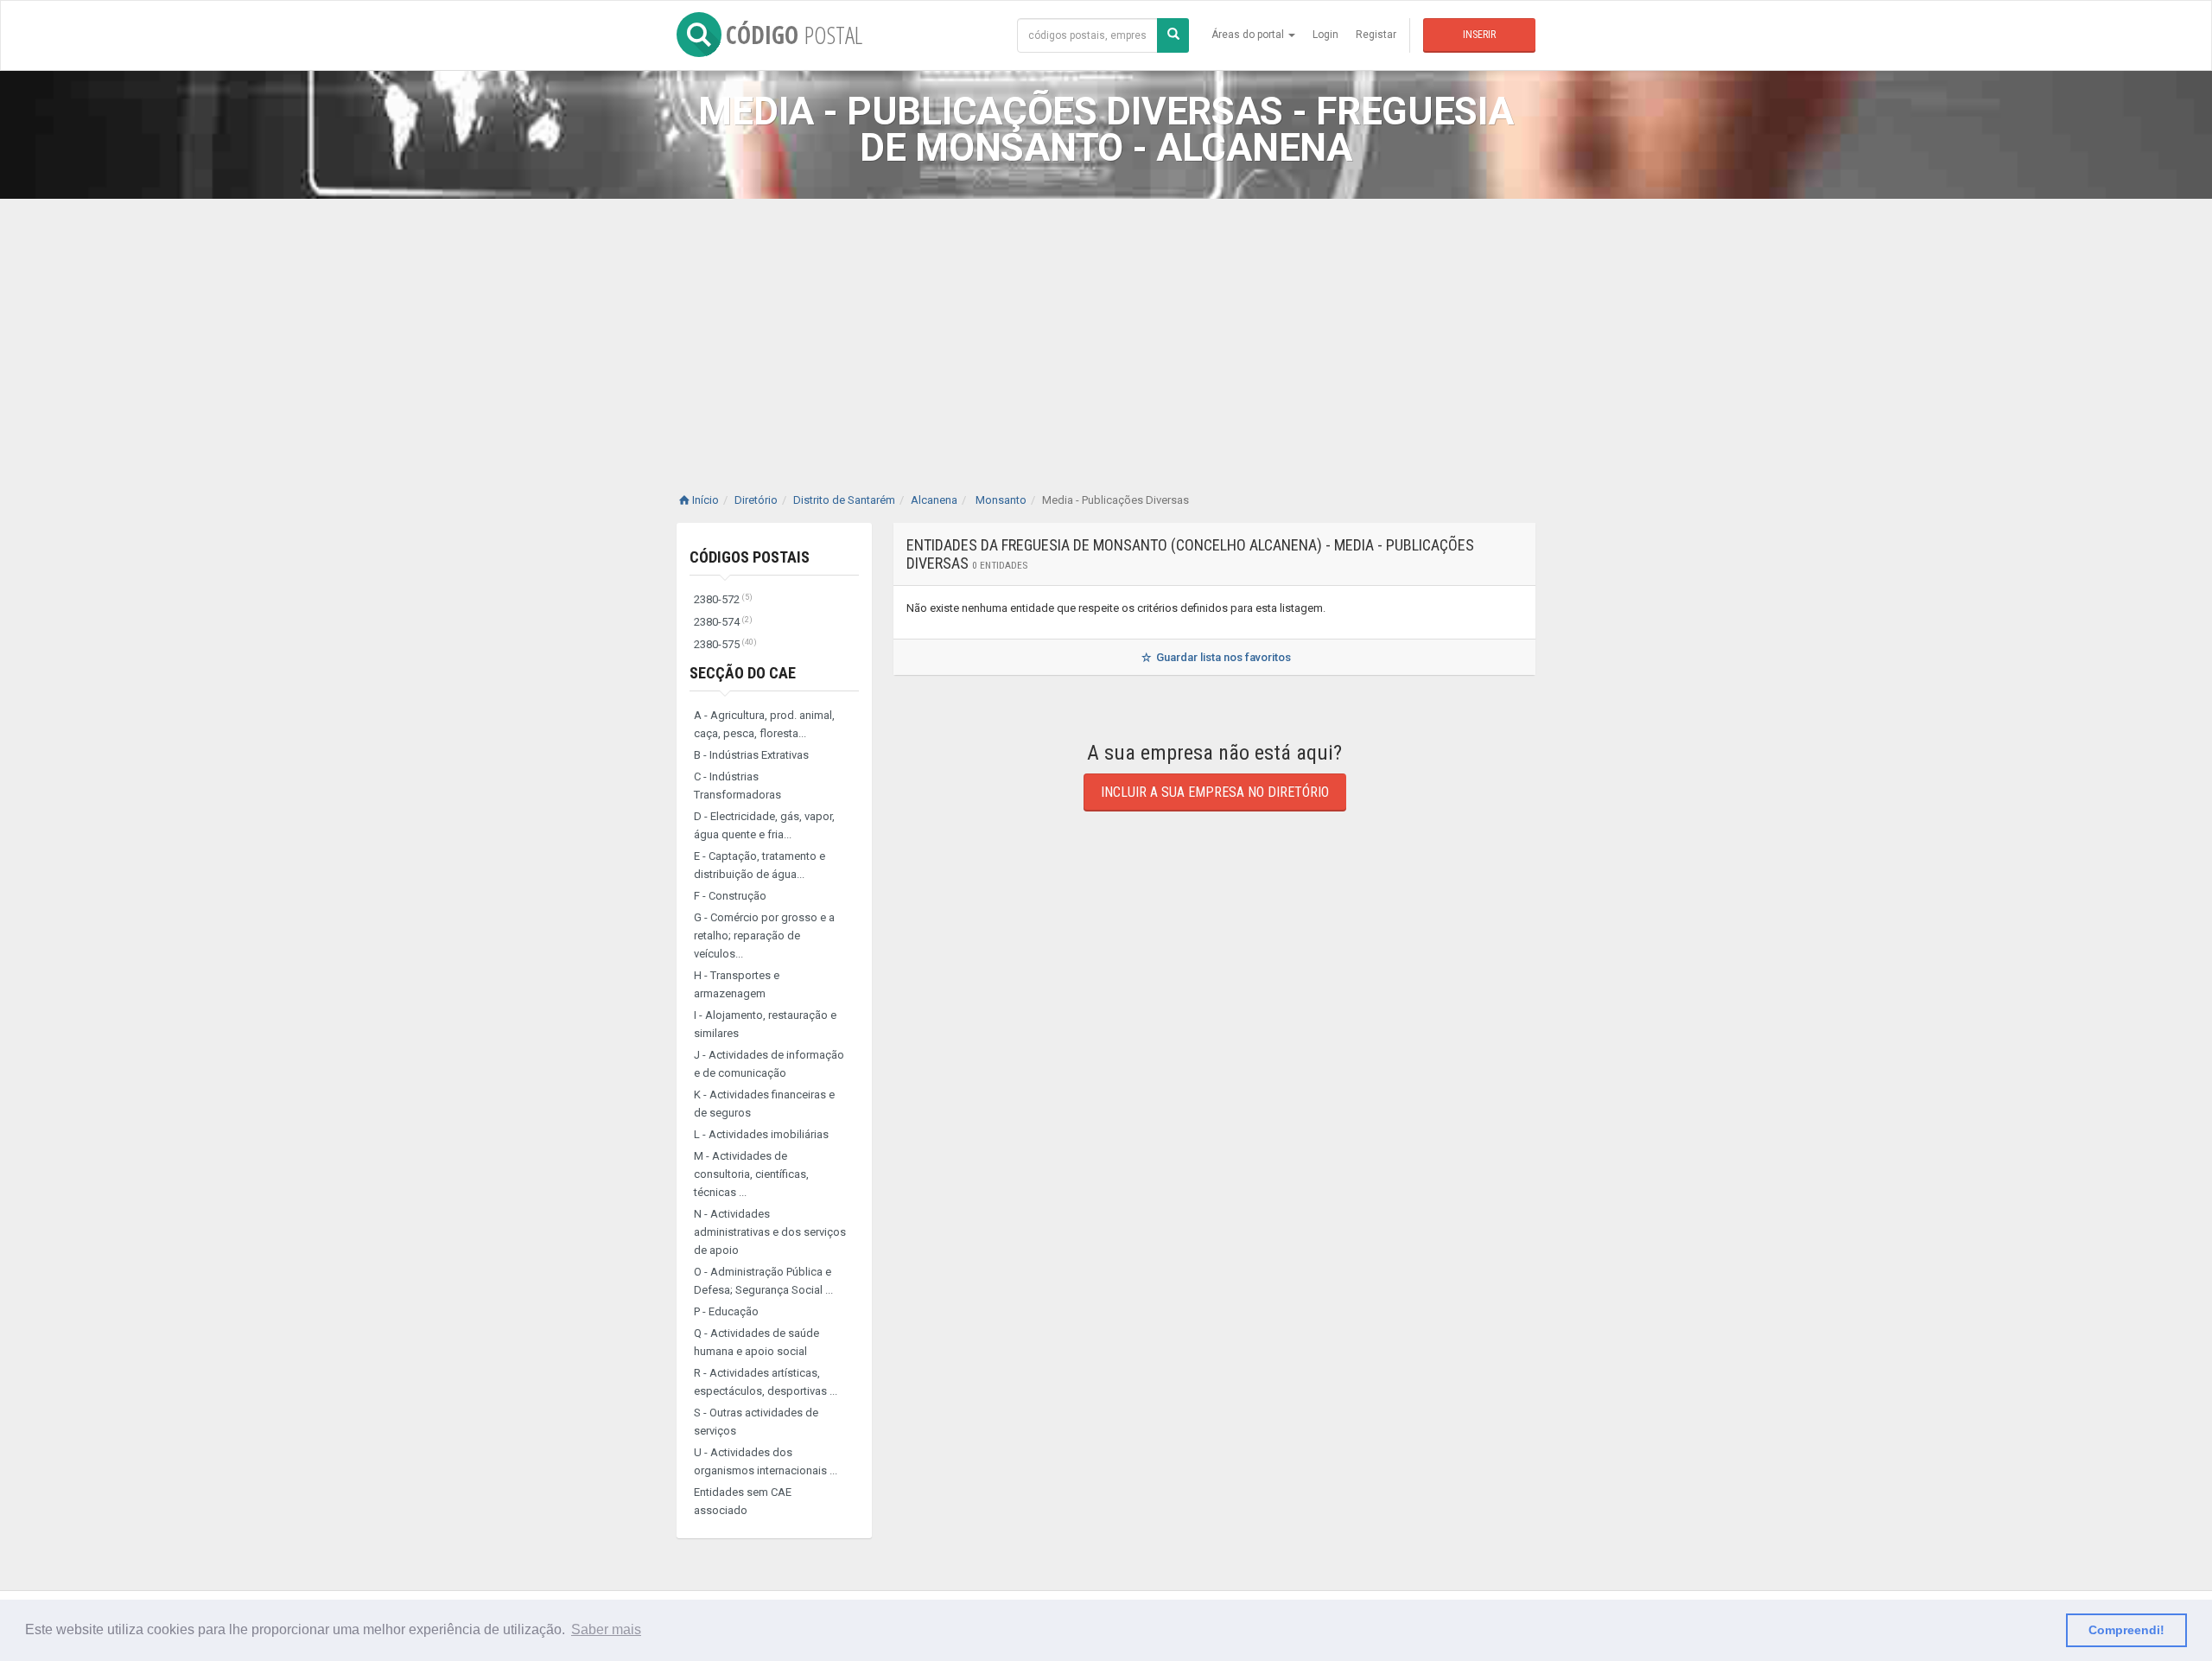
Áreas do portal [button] (1249, 35)
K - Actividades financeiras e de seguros (764, 1104)
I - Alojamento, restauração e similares (765, 1024)
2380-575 (725, 644)
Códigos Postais (750, 557)
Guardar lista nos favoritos (1222, 657)
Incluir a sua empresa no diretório (1215, 792)
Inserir (1479, 35)
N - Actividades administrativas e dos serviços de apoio (770, 1232)
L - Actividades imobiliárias (761, 1134)
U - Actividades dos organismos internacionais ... (766, 1461)
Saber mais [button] (606, 1629)
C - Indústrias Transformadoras (737, 786)
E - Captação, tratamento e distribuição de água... (760, 865)
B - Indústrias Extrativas (751, 755)
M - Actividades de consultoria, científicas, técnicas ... (751, 1174)
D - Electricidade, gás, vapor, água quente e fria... (764, 825)
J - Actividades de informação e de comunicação (769, 1064)
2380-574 (723, 622)
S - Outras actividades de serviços (756, 1422)
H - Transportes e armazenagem (737, 984)
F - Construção (730, 896)
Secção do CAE (743, 673)
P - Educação (726, 1311)
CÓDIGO (794, 35)
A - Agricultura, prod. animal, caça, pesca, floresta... (764, 724)
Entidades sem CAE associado (743, 1501)
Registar (1376, 35)
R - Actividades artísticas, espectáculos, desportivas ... (766, 1382)
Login (1325, 35)
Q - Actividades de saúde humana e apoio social (756, 1342)
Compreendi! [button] (2126, 1630)
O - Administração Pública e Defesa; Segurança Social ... (763, 1281)
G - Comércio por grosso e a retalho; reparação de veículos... (764, 936)
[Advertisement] (1106, 328)
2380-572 (723, 599)
